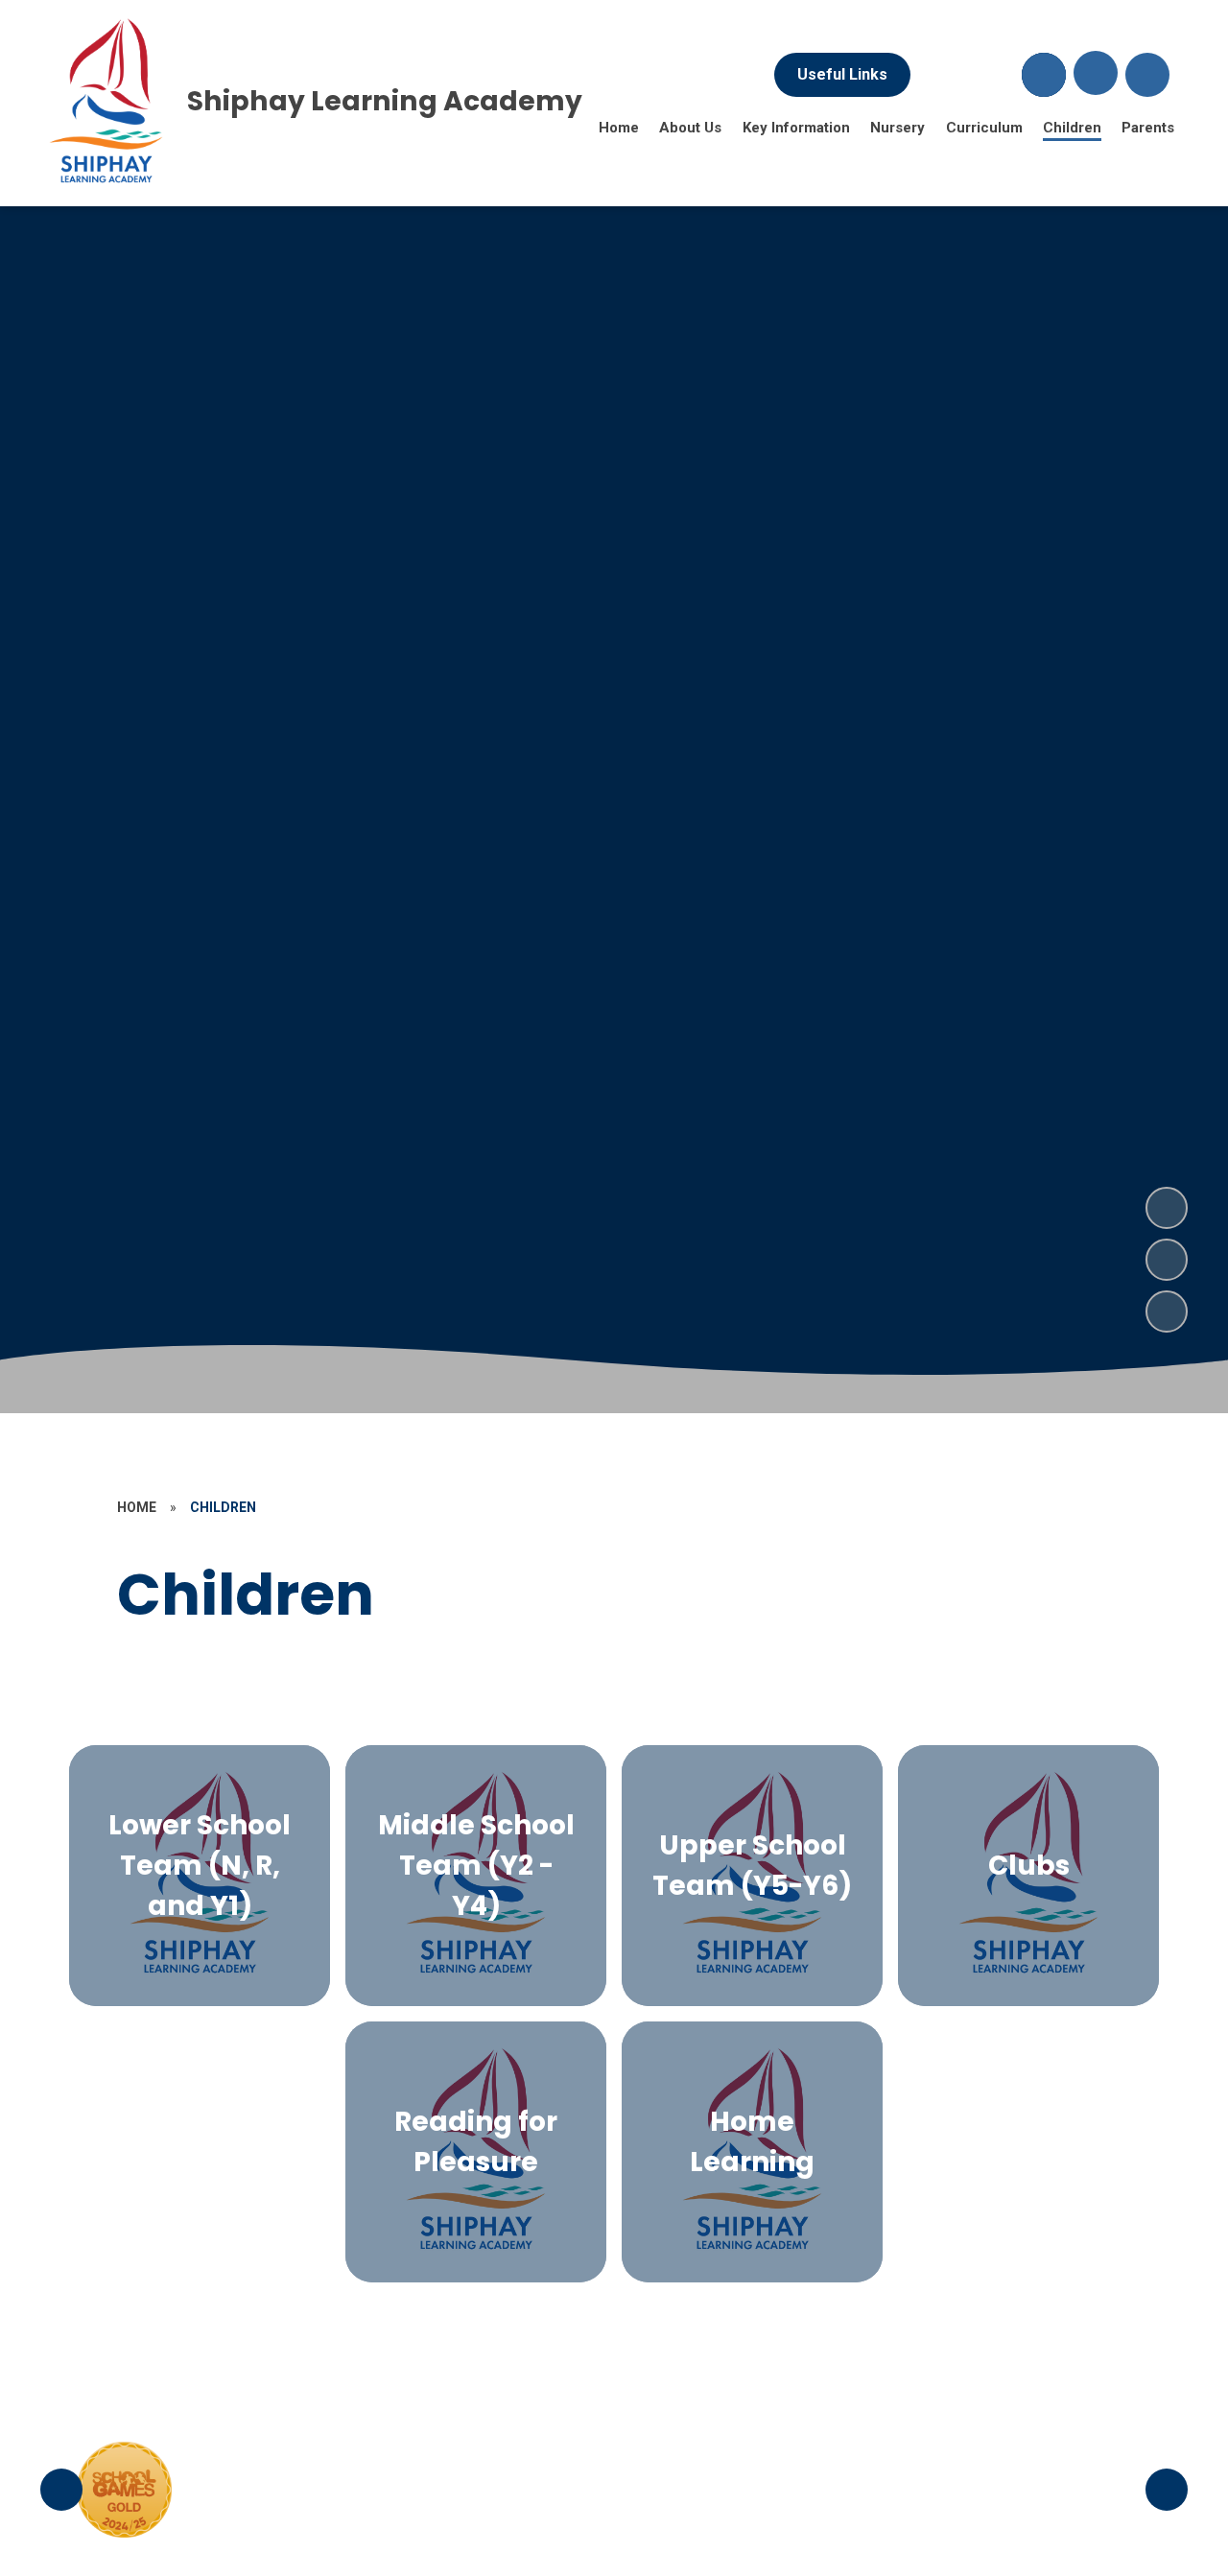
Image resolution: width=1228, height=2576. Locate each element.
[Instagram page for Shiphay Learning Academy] (992, 75)
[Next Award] (1167, 2490)
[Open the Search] (1044, 75)
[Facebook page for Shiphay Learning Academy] (940, 75)
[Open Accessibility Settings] (1147, 75)
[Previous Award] (61, 2490)
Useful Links (842, 74)
